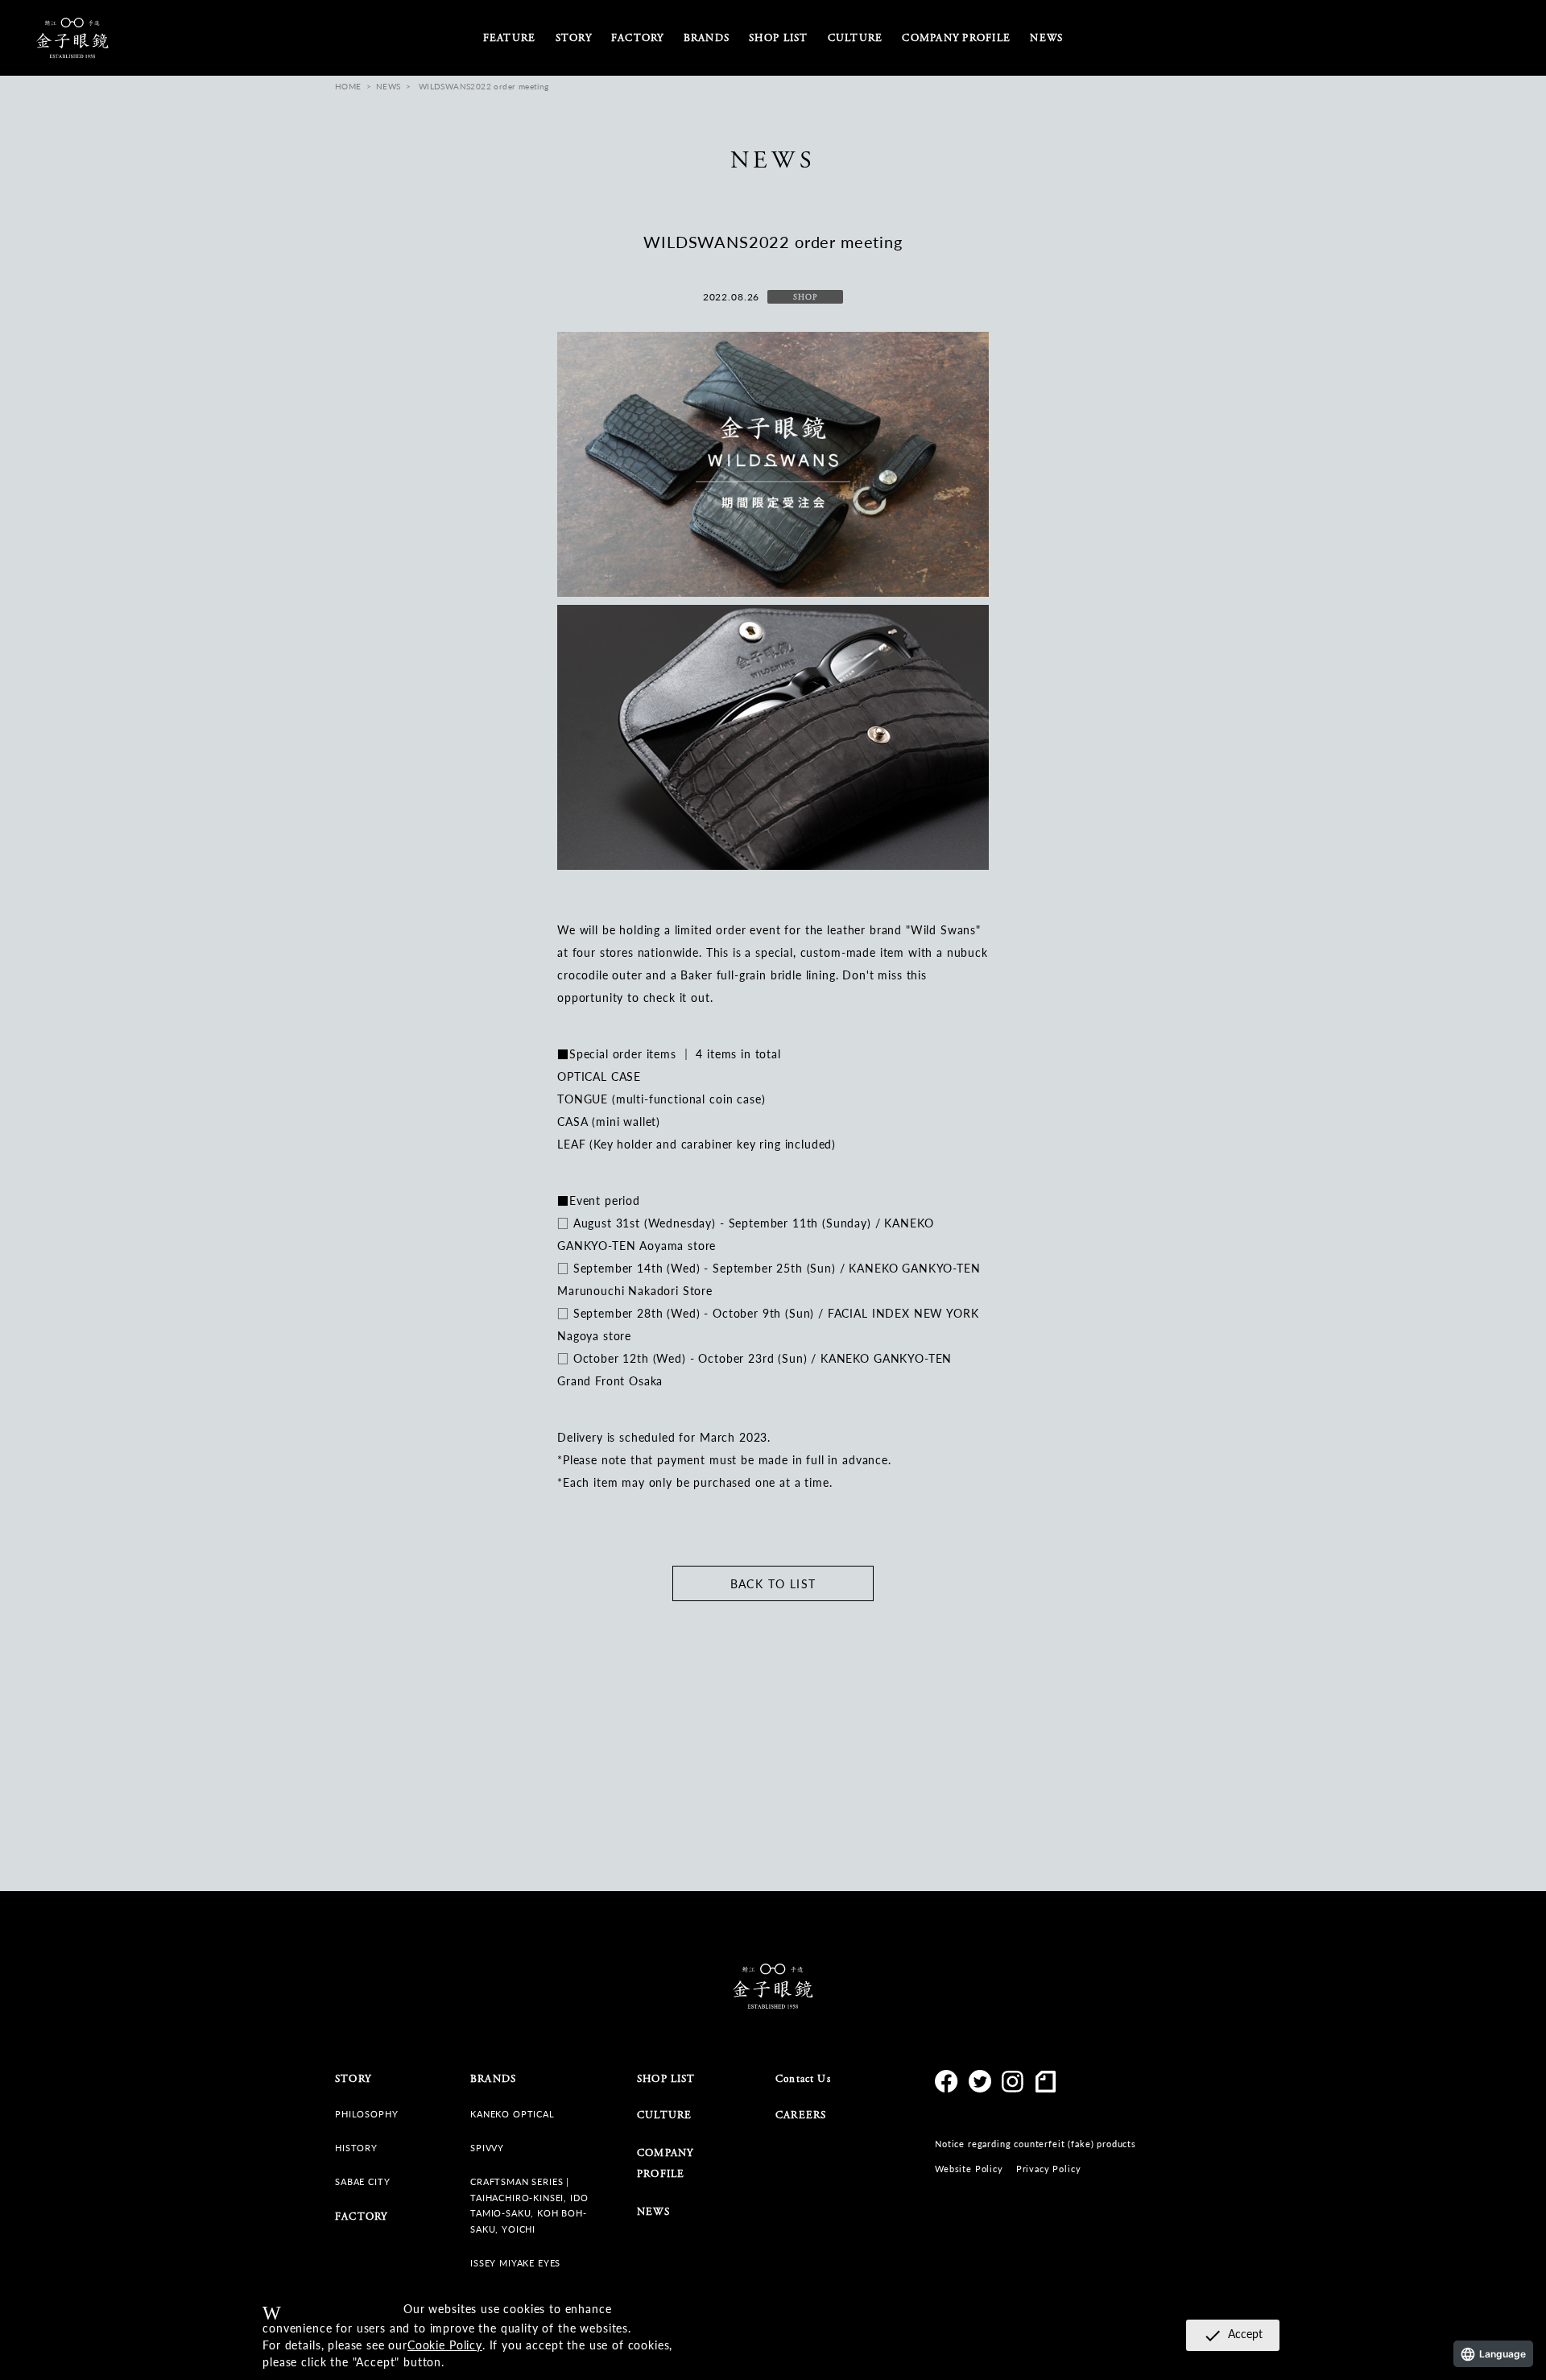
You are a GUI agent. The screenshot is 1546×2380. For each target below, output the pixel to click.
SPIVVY (487, 2148)
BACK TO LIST (773, 1583)
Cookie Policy (445, 2345)
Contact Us (803, 2079)
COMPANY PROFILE (956, 38)
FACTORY (638, 38)
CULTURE (664, 2115)
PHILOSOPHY (366, 2114)
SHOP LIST (778, 38)
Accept (1233, 2335)
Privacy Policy (1049, 2169)
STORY (574, 38)
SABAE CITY (362, 2181)
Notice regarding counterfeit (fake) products (1035, 2144)
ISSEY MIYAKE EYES (515, 2263)
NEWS (1046, 38)
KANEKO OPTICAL (513, 2114)
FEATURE (510, 38)
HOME (348, 86)
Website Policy (969, 2169)
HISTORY (356, 2148)
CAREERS (801, 2115)
